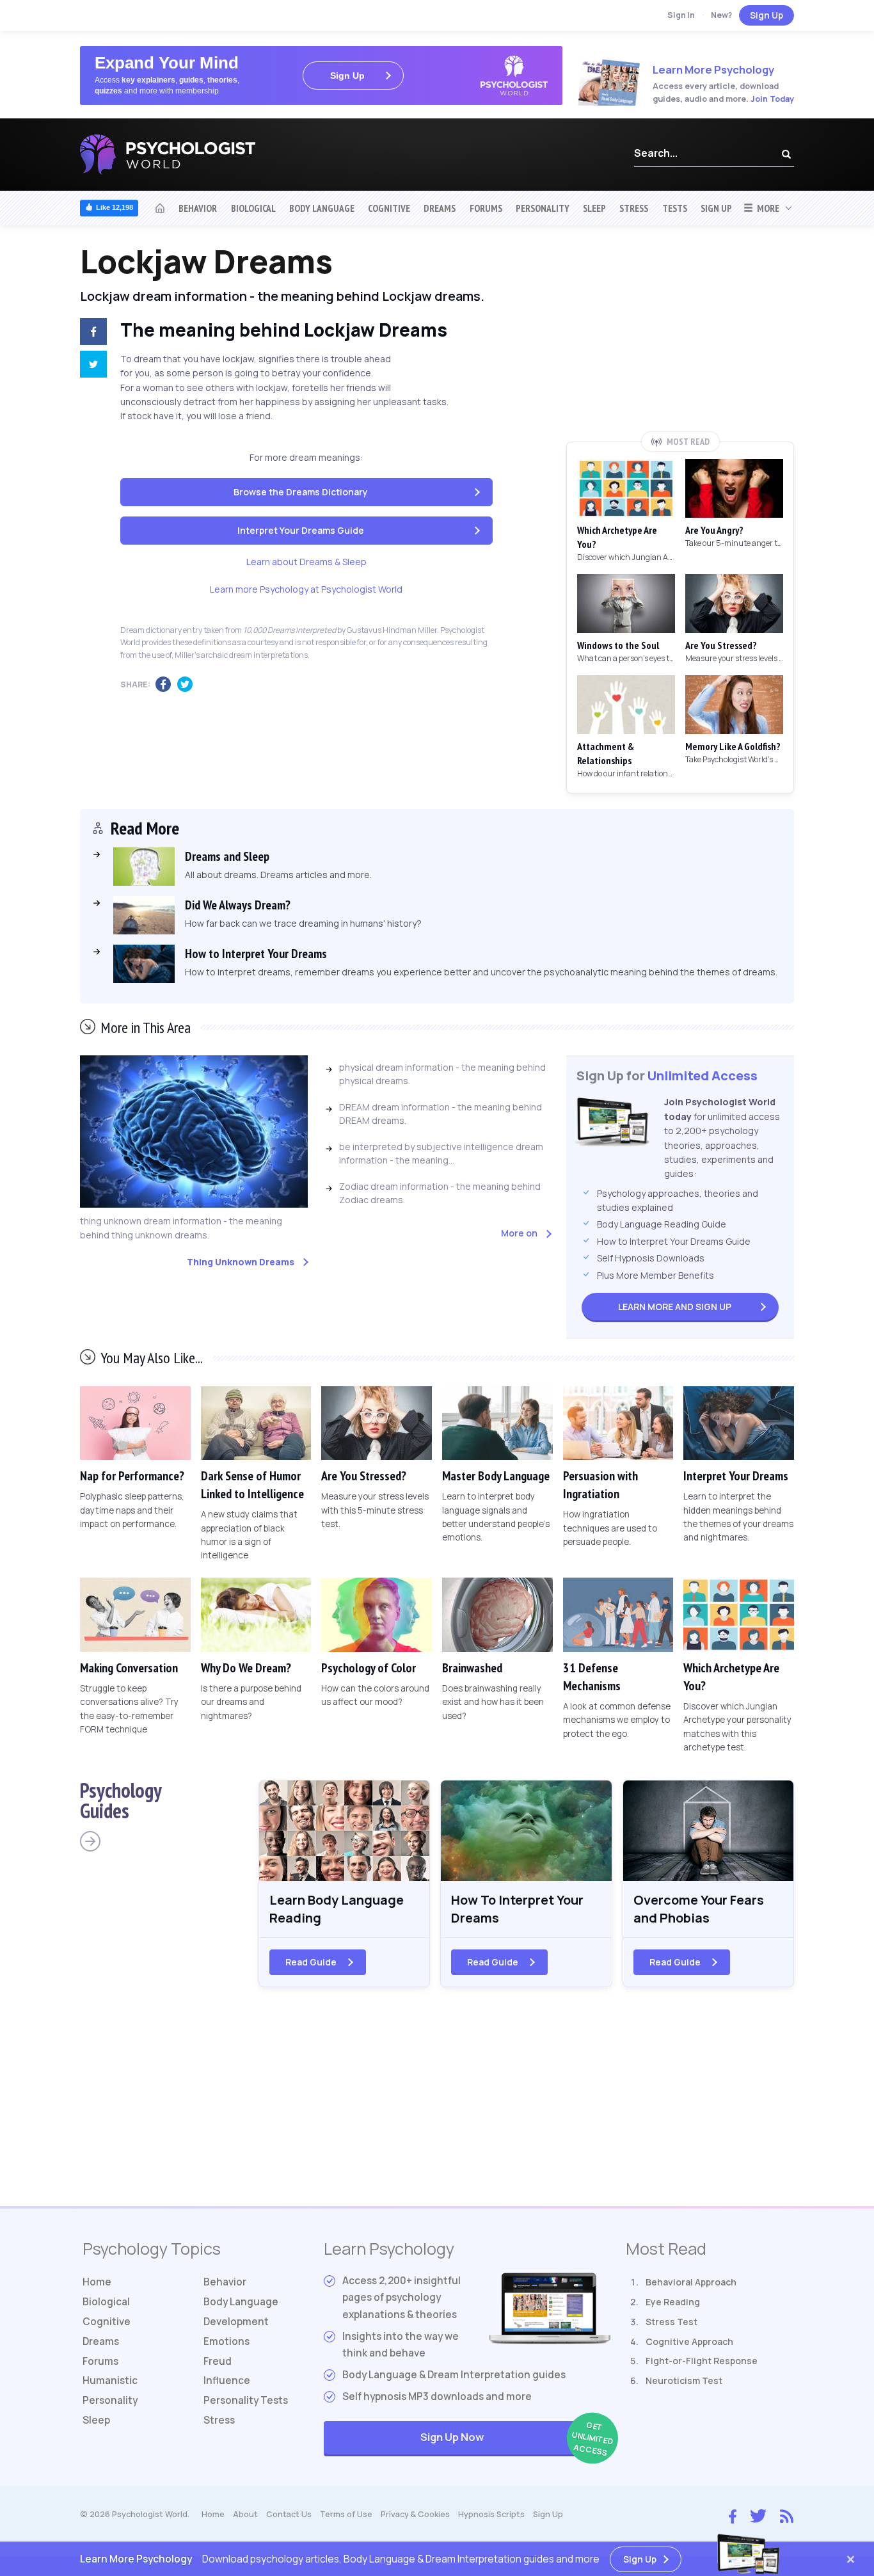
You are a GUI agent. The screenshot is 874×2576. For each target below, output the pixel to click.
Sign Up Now (515, 2439)
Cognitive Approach (689, 2341)
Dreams (440, 208)
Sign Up (767, 15)
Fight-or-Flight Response (702, 2361)
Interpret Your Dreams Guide (301, 530)
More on (519, 1233)
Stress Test (671, 2322)
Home (97, 2282)
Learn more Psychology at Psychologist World (306, 589)
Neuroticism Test (684, 2380)
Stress (634, 208)
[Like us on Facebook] (733, 2513)
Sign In (681, 15)
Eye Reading (673, 2302)
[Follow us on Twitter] (758, 2515)
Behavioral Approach (691, 2282)
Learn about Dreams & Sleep (306, 562)
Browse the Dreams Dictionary (301, 492)
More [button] (766, 208)
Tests (675, 208)
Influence (227, 2380)
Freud (218, 2361)
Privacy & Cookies (415, 2514)
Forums (486, 208)
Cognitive (389, 208)
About (245, 2514)
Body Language (322, 208)
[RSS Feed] (787, 2515)
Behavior (198, 208)
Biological (253, 208)
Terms (346, 2514)
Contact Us (289, 2514)
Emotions (226, 2341)
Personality (543, 208)
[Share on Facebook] (91, 333)
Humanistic (110, 2380)
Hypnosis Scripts (491, 2514)
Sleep (594, 208)
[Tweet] (91, 366)
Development (236, 2322)
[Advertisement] (680, 337)
